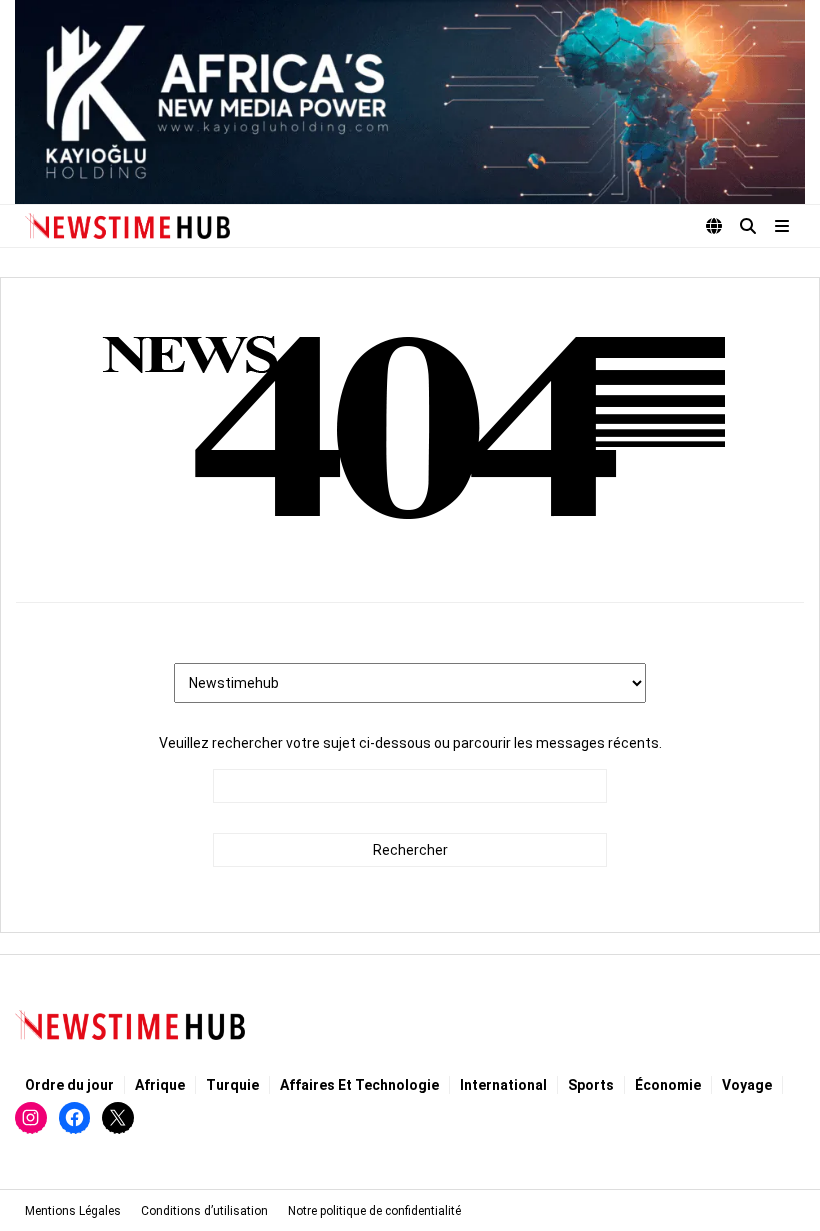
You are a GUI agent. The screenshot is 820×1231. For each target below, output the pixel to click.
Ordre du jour (69, 1085)
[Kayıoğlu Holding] (410, 102)
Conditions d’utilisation (204, 1211)
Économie (668, 1085)
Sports (591, 1085)
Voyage (747, 1085)
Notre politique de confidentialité (374, 1211)
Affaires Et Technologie (359, 1085)
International (503, 1085)
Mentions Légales (73, 1211)
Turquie (232, 1085)
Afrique (160, 1085)
